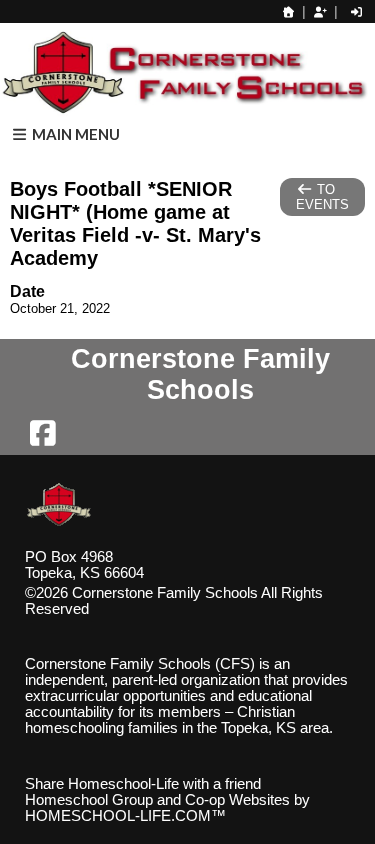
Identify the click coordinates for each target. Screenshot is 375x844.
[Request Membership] (320, 12)
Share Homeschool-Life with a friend (143, 784)
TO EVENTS (322, 197)
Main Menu (74, 134)
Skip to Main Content (176, 609)
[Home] (289, 12)
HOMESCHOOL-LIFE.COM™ (125, 816)
